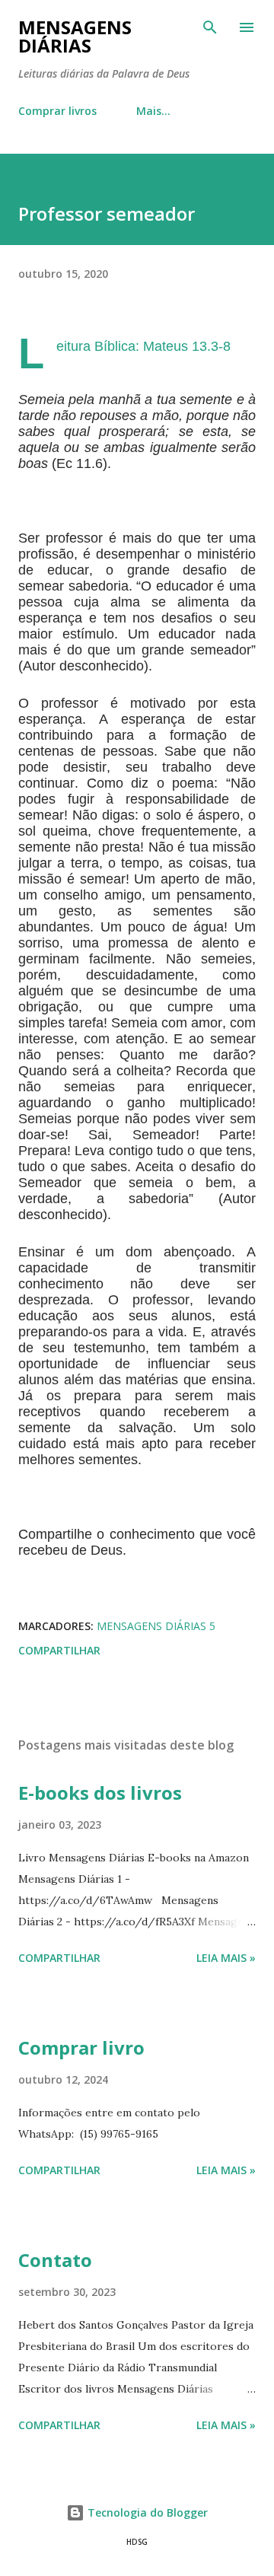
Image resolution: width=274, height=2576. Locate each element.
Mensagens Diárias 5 (156, 1626)
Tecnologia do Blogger (146, 2512)
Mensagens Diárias (75, 36)
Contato (55, 2260)
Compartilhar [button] (59, 1650)
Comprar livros (57, 111)
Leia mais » (226, 1958)
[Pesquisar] (210, 27)
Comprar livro (81, 2047)
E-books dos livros (100, 1793)
